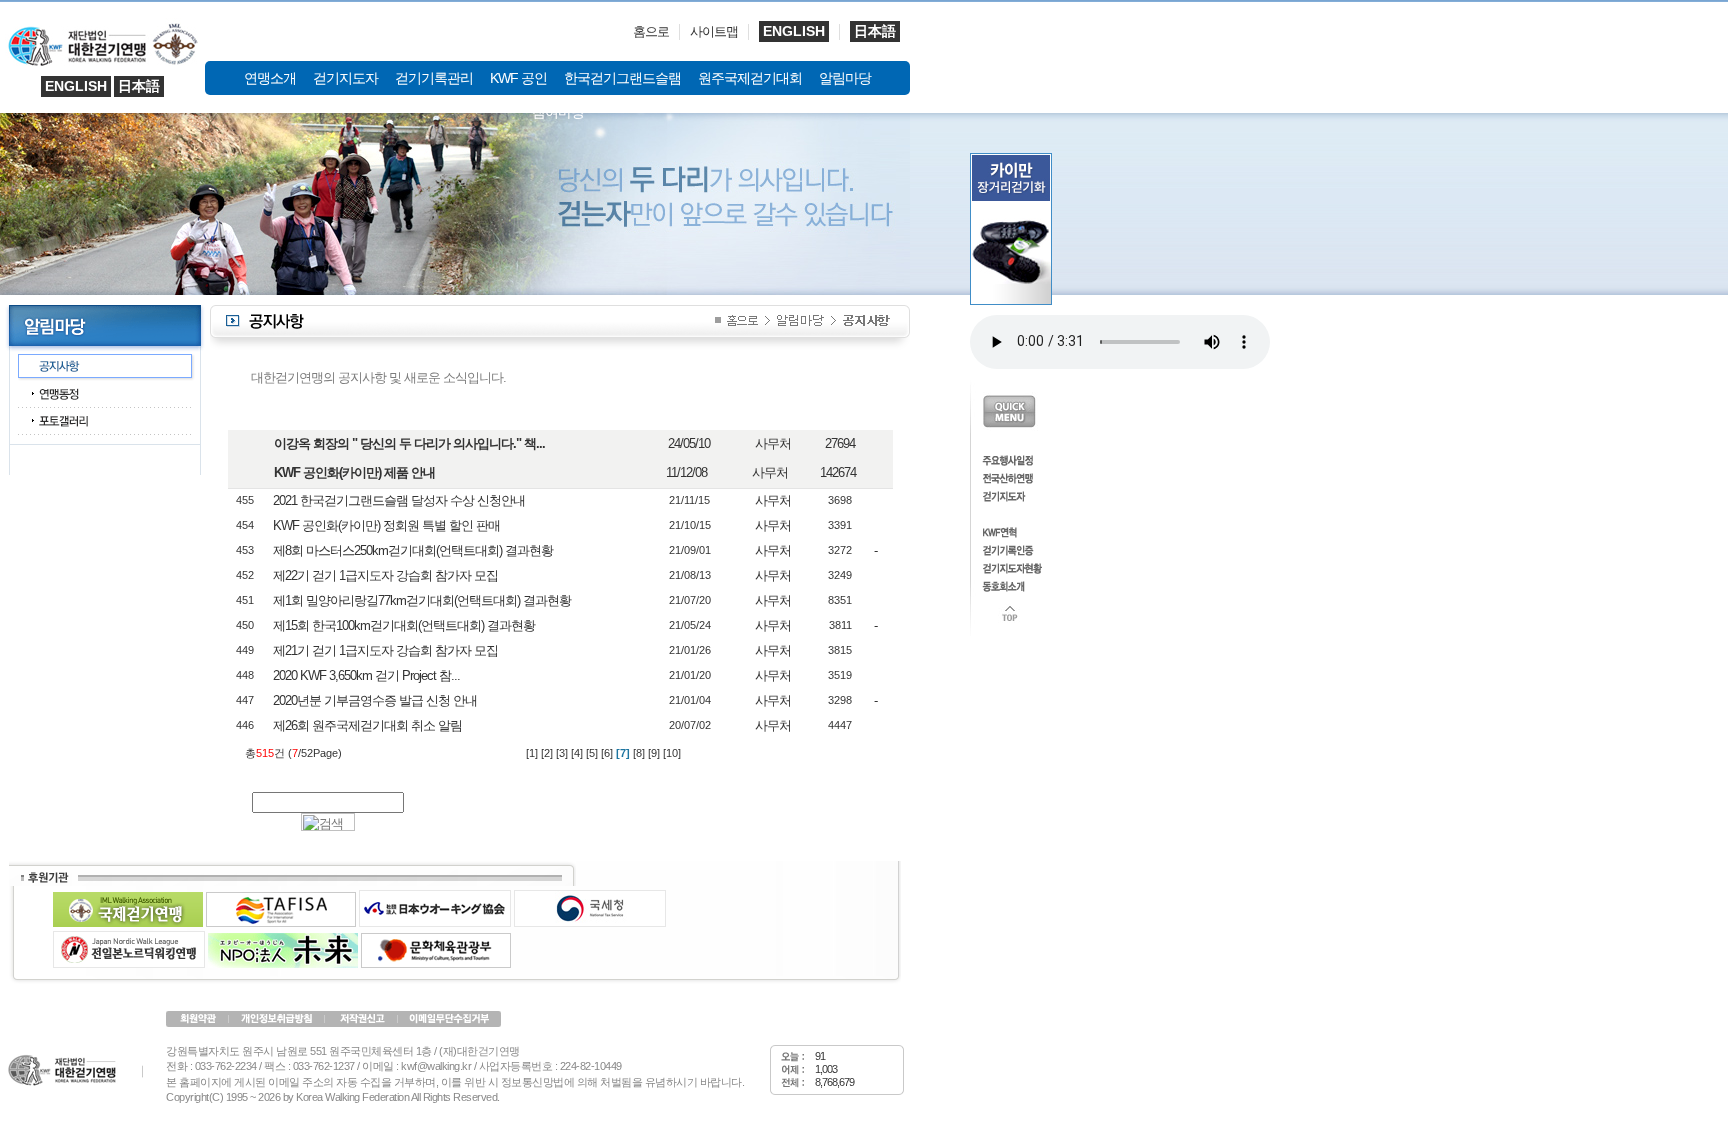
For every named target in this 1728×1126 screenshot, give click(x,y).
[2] (547, 753)
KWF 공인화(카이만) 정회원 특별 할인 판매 (386, 525)
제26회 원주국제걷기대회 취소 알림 (367, 725)
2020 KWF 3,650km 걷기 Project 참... (366, 675)
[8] (639, 753)
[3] (562, 753)
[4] (577, 753)
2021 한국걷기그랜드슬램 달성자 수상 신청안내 (399, 500)
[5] (592, 753)
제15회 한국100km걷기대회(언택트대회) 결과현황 (404, 625)
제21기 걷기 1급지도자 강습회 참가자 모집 (385, 650)
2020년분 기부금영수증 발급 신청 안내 (375, 700)
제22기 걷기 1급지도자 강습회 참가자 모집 (385, 575)
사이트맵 (714, 31)
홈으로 (651, 31)
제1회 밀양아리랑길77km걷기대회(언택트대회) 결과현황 (422, 600)
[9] (654, 753)
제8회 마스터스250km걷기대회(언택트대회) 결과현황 (413, 550)
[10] (672, 753)
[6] (607, 753)
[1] (532, 753)
